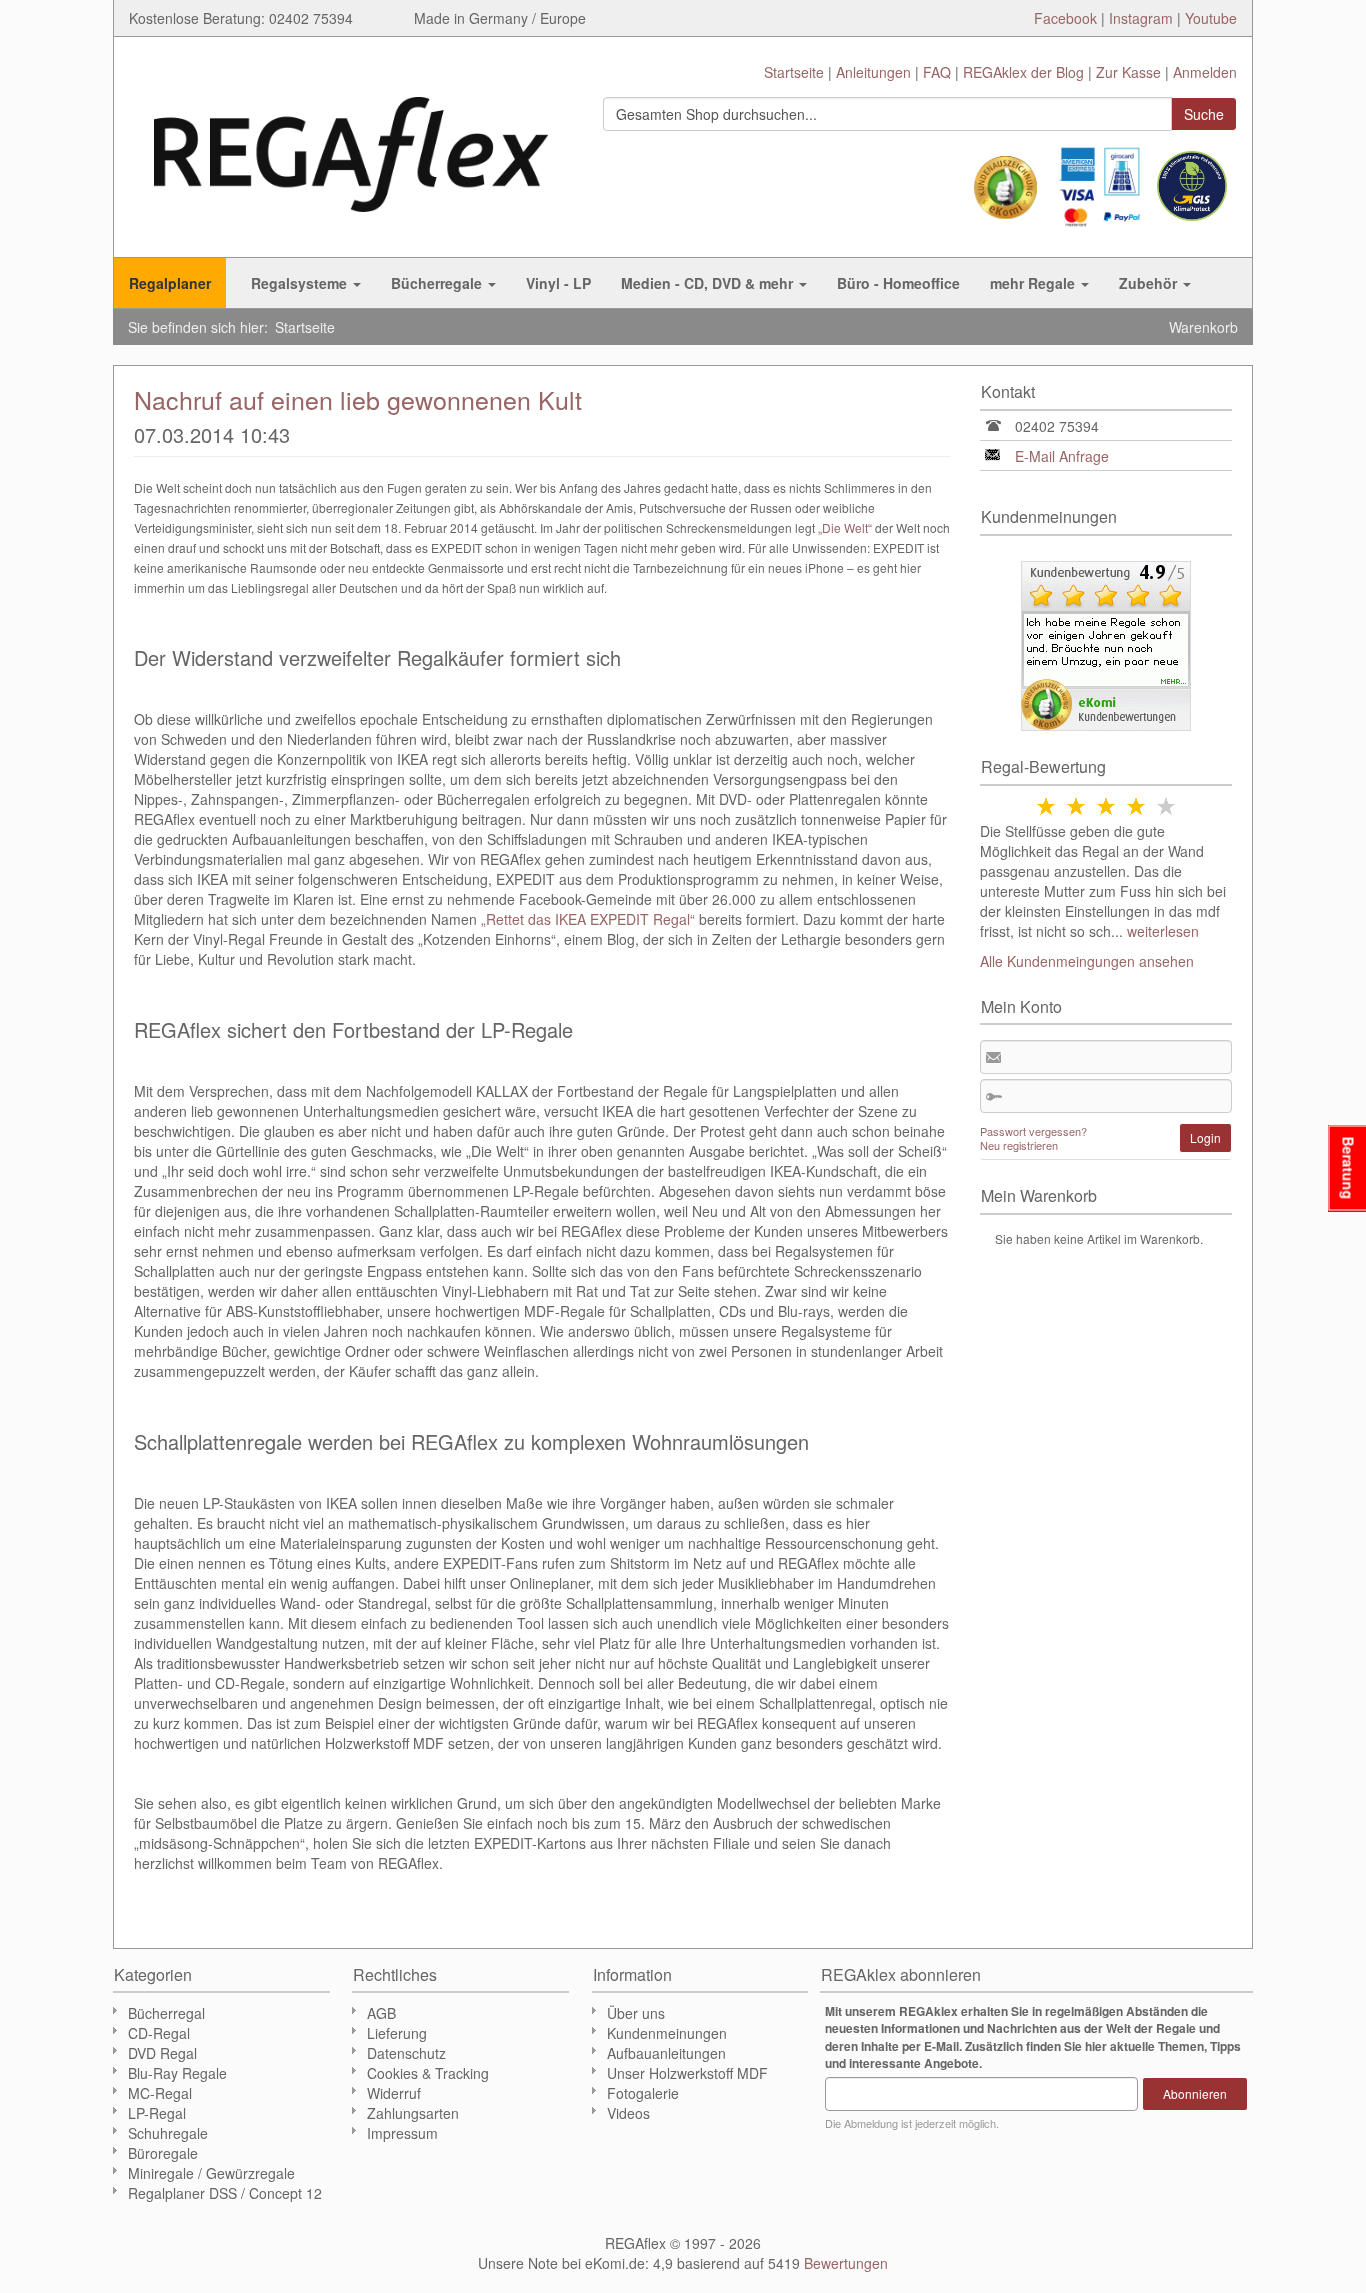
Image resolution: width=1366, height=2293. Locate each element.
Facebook (1065, 18)
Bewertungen (846, 2263)
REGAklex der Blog (1023, 72)
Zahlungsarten (413, 2113)
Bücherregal (166, 2013)
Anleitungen (873, 72)
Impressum (402, 2133)
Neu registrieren (1019, 1145)
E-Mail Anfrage (1062, 456)
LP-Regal (157, 2113)
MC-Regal (160, 2093)
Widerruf (394, 2093)
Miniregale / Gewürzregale (211, 2173)
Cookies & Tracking (428, 2073)
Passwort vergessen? (1033, 1131)
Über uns (636, 2013)
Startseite (794, 72)
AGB (381, 2013)
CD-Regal (159, 2033)
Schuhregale (168, 2133)
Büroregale (163, 2153)
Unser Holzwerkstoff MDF (687, 2073)
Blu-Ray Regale (177, 2073)
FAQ (937, 72)
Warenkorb (1203, 327)
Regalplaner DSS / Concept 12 (225, 2193)
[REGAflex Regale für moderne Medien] (351, 144)
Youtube (1211, 18)
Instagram (1141, 18)
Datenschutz (406, 2053)
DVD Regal (162, 2053)
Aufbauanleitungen (666, 2053)
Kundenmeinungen (667, 2033)
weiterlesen (1163, 931)
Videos (628, 2113)
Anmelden (1205, 72)
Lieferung (397, 2033)
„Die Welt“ (845, 527)
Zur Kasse (1128, 72)
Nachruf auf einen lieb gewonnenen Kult (358, 399)
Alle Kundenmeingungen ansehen (1087, 961)
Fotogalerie (643, 2093)
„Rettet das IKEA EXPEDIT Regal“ (588, 919)
